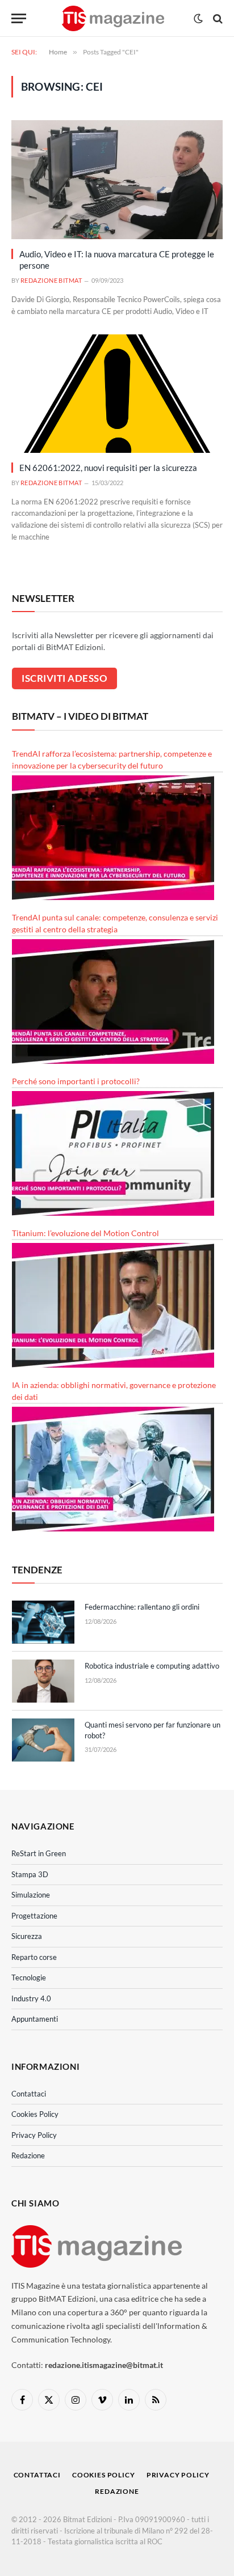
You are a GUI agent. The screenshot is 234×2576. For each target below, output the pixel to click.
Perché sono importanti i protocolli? (76, 1081)
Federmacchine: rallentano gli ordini (142, 1607)
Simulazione (31, 1895)
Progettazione (34, 1916)
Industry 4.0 (31, 1998)
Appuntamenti (35, 2019)
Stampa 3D (30, 1874)
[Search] (217, 18)
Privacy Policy (34, 2135)
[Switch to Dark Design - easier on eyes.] (198, 19)
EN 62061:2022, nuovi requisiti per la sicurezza (108, 468)
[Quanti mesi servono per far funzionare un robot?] (43, 1740)
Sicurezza (27, 1936)
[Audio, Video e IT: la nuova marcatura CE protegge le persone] (117, 179)
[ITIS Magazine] (113, 18)
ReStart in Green (39, 1853)
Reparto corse (34, 1957)
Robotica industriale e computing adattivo (152, 1666)
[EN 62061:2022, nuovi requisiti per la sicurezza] (117, 394)
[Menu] (19, 18)
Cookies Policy (35, 2114)
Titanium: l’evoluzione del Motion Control (85, 1233)
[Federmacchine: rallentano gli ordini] (43, 1622)
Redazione (28, 2155)
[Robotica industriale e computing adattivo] (43, 1681)
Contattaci (29, 2094)
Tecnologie (29, 1977)
